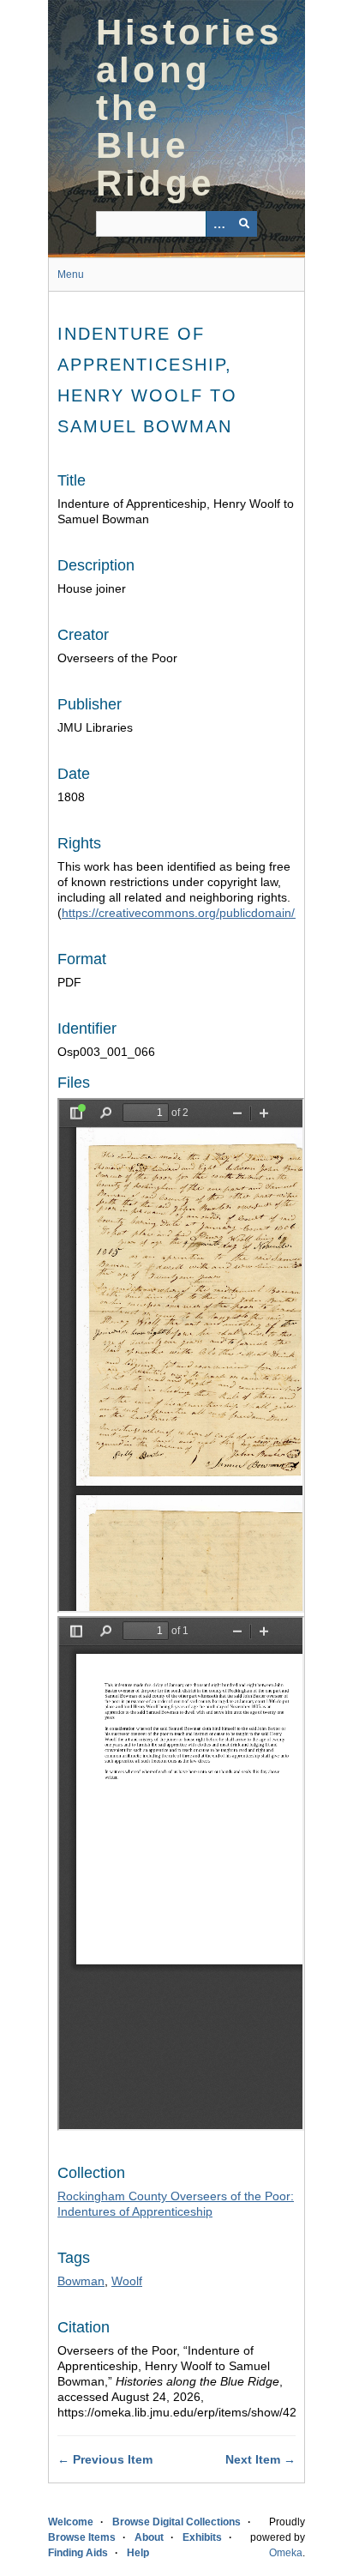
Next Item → (260, 2459)
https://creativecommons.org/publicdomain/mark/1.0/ (204, 913)
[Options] (218, 224)
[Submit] (244, 224)
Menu (71, 274)
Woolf (127, 2281)
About (149, 2537)
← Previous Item (105, 2459)
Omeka (286, 2553)
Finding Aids (78, 2553)
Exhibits (202, 2537)
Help (138, 2553)
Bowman (81, 2281)
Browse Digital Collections (176, 2522)
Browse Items (82, 2537)
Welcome (71, 2522)
